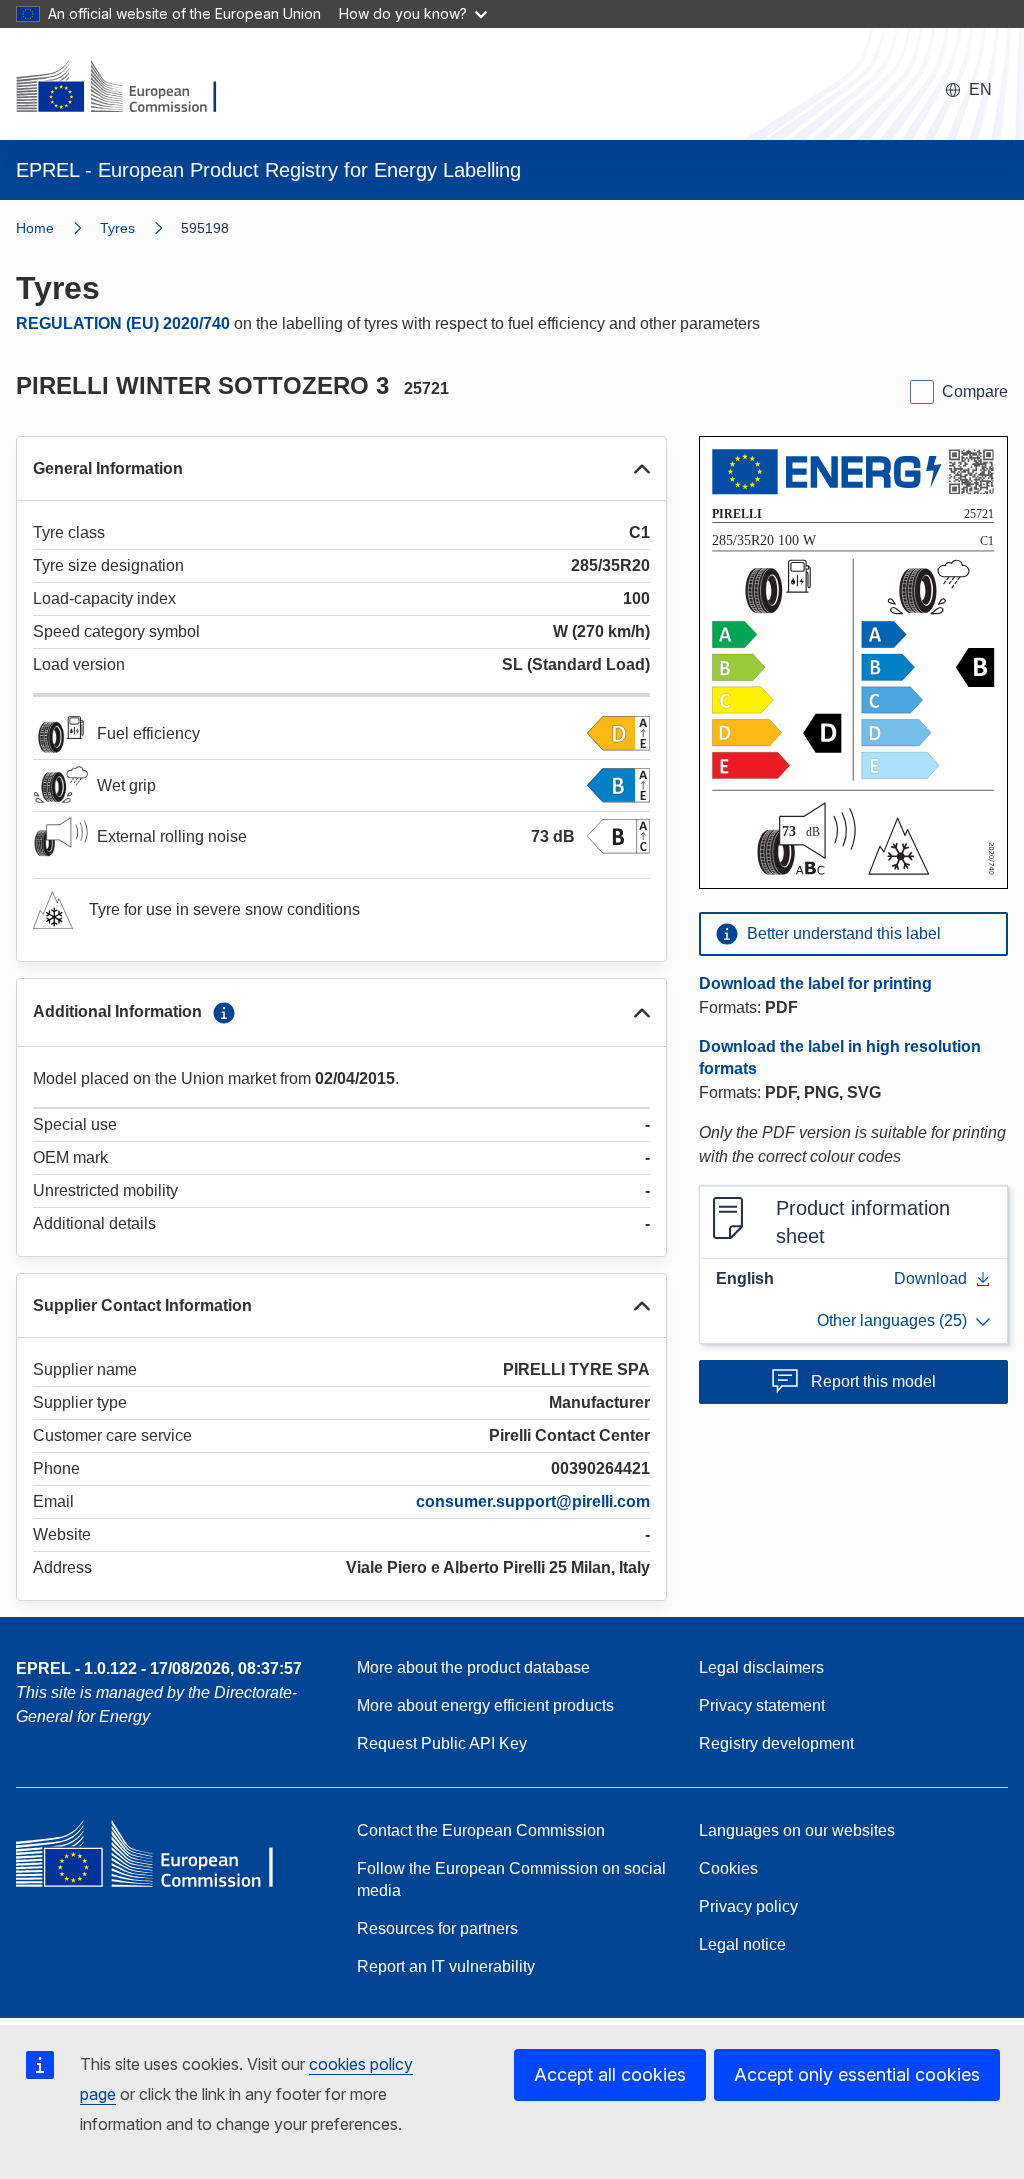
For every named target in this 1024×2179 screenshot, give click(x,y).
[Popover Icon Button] (224, 1013)
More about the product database (473, 1667)
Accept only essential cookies (857, 2074)
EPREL (159, 1668)
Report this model (873, 1381)
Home (35, 228)
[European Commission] (129, 88)
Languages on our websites (797, 1830)
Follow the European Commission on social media (511, 1879)
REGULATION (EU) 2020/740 (123, 323)
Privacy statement (762, 1705)
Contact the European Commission (481, 1830)
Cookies (728, 1868)
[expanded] (642, 469)
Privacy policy (748, 1906)
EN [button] (980, 89)
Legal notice (742, 1944)
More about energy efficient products (485, 1705)
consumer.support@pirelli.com (533, 1501)
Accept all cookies (610, 2074)
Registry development (776, 1743)
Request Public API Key (442, 1743)
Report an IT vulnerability (446, 1966)
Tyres (117, 228)
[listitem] (140, 228)
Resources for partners (437, 1928)
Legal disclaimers (761, 1667)
